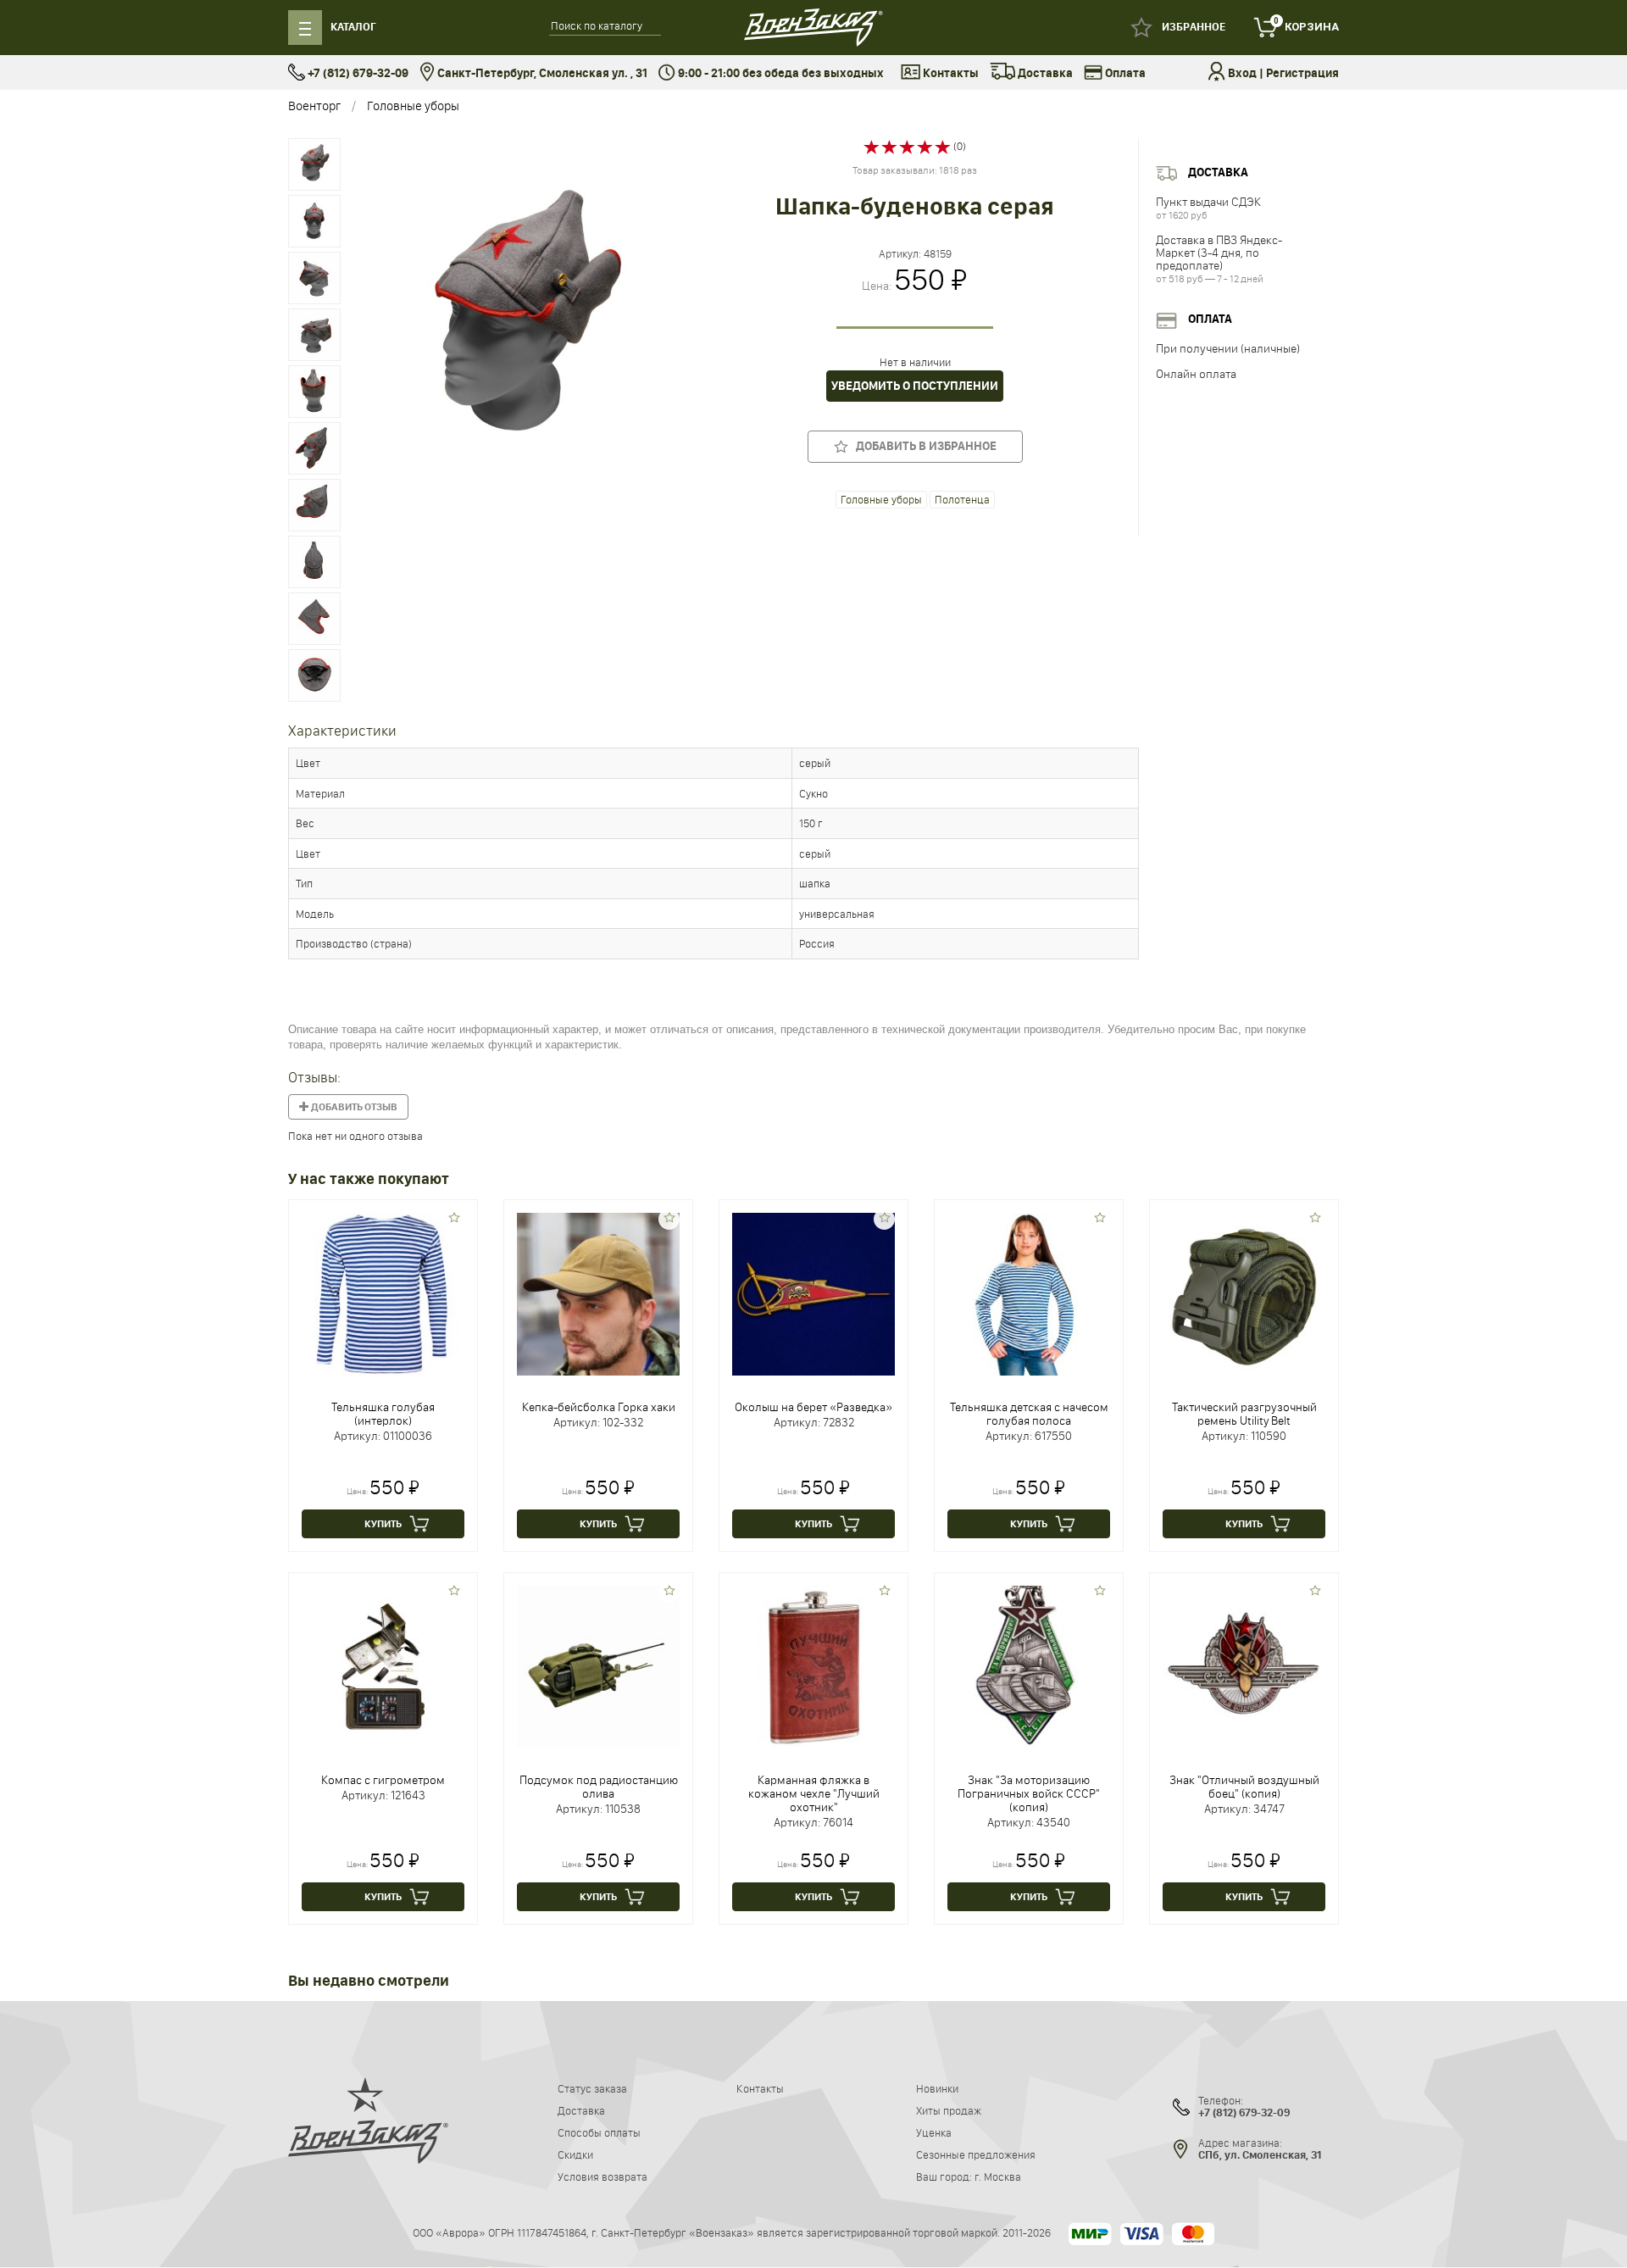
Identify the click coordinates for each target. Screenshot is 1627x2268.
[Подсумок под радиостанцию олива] (598, 1666)
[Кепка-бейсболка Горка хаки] (598, 1293)
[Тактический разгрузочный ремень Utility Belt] (1244, 1293)
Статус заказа (592, 2088)
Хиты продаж (949, 2110)
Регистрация (1302, 73)
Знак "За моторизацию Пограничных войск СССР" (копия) (1029, 1793)
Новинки (937, 2088)
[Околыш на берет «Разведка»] (813, 1293)
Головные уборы (413, 106)
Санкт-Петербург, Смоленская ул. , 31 (541, 73)
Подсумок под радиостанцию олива (599, 1787)
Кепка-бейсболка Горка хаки (599, 1407)
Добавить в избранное (922, 446)
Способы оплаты (599, 2132)
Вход (1242, 73)
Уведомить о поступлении (915, 386)
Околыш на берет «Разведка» (813, 1407)
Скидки (575, 2154)
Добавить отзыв (353, 1107)
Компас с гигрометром (383, 1780)
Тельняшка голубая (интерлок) (383, 1414)
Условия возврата (602, 2176)
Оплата (1124, 73)
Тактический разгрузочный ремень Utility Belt (1244, 1414)
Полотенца (962, 499)
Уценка (934, 2132)
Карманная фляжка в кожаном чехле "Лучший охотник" (814, 1793)
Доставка (1044, 73)
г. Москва (998, 2176)
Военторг (314, 106)
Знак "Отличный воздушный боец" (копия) (1244, 1787)
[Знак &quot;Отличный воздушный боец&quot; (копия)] (1244, 1666)
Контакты (950, 73)
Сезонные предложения (976, 2154)
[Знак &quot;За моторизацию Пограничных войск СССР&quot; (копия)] (1029, 1666)
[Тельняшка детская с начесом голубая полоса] (1029, 1293)
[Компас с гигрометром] (383, 1666)
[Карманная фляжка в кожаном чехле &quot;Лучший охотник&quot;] (813, 1666)
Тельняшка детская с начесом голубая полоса (1029, 1414)
